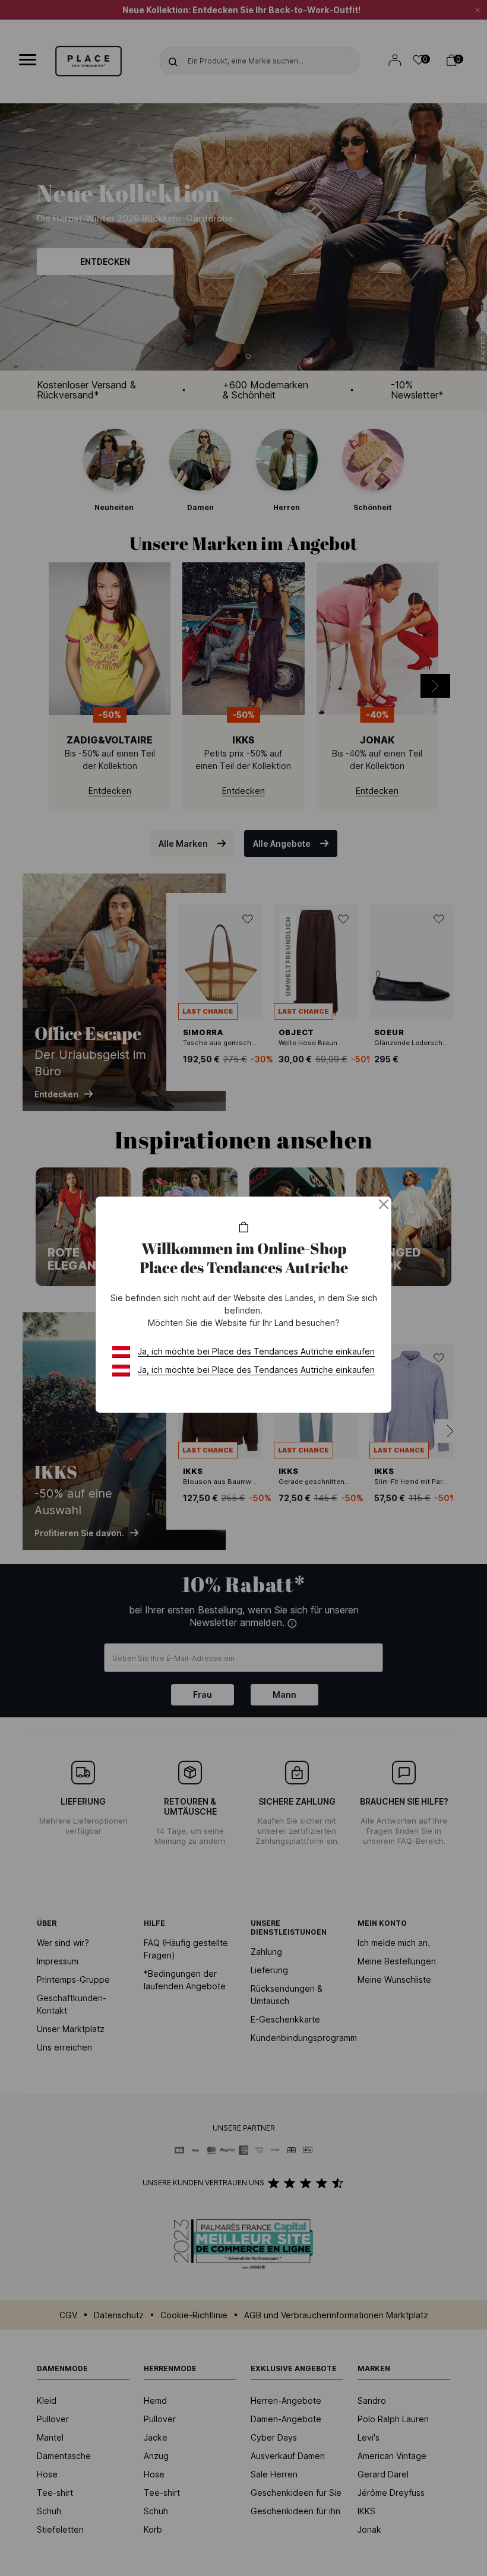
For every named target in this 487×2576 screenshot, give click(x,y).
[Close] (384, 1204)
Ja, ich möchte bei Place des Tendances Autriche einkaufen (256, 1351)
